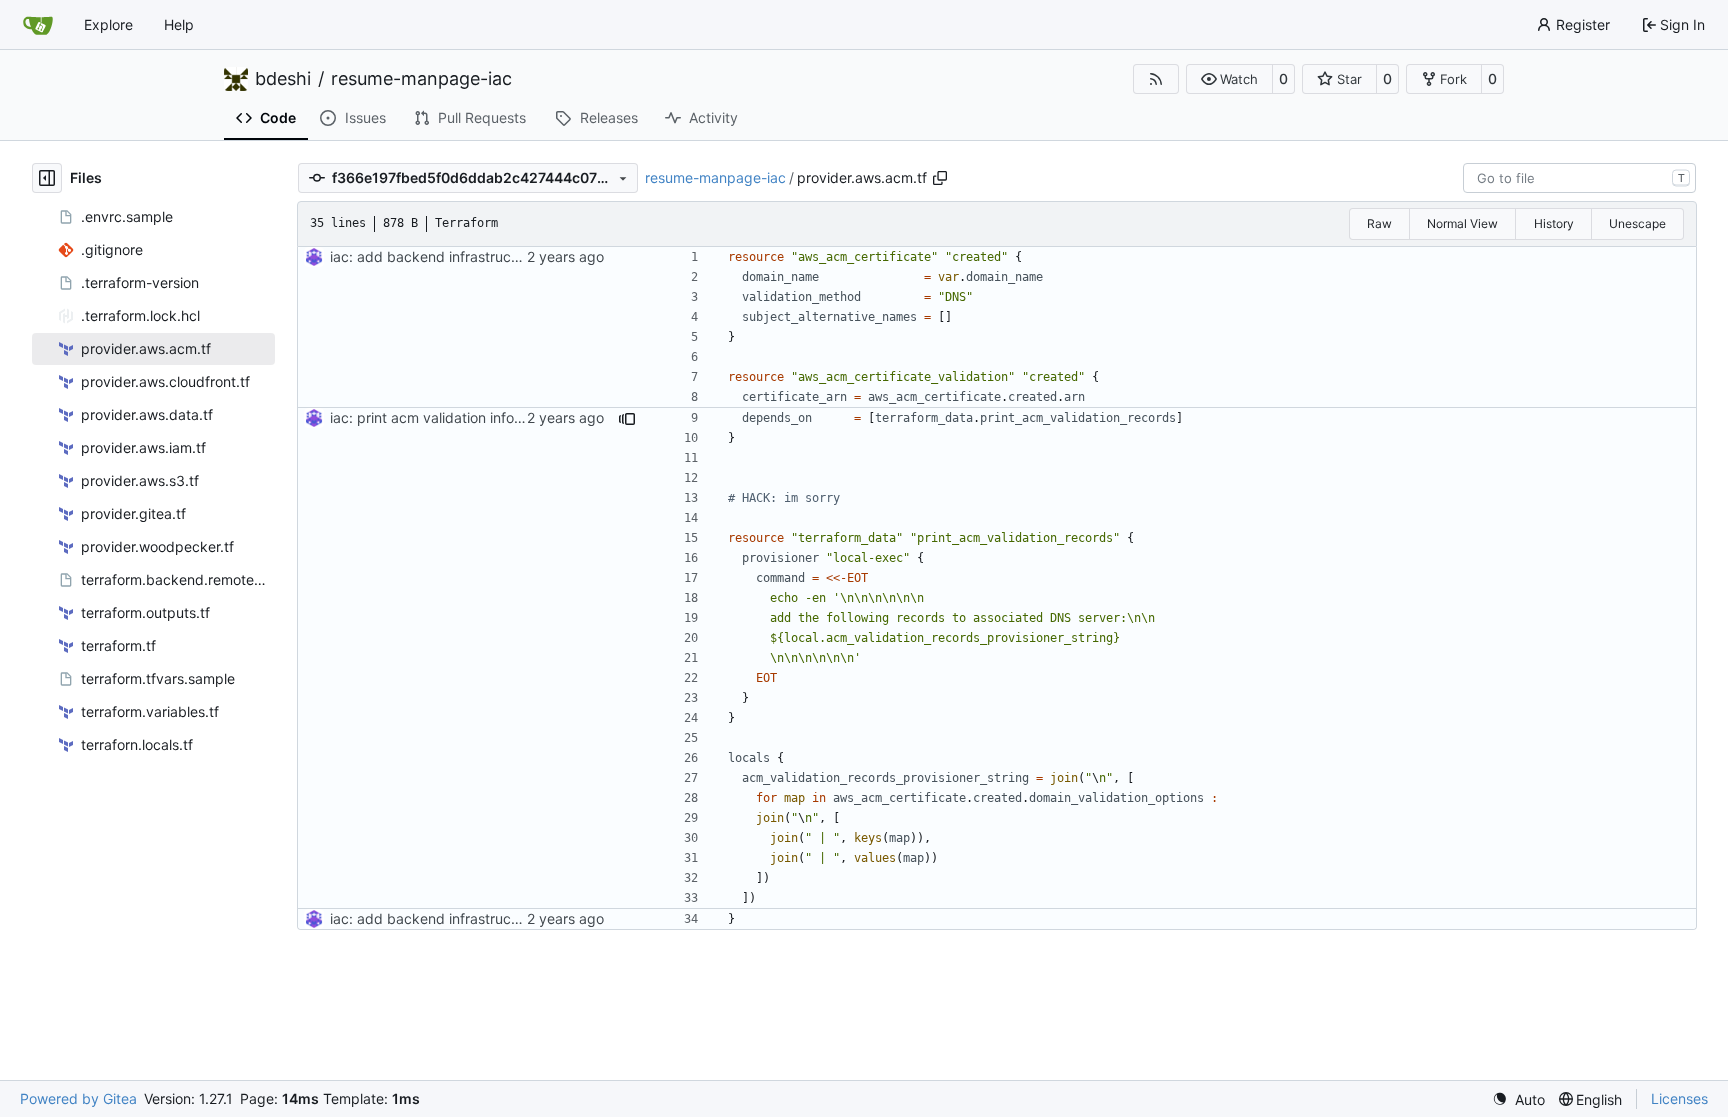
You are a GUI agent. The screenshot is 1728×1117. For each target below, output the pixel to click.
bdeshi (283, 79)
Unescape (1637, 223)
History (1554, 223)
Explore (108, 24)
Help (179, 24)
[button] (1229, 79)
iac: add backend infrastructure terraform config (488, 256)
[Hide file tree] (47, 178)
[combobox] (1579, 178)
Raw (1379, 223)
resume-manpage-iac (421, 79)
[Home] (38, 25)
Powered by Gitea (78, 1098)
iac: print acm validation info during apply (465, 417)
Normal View (1462, 223)
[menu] (1518, 1099)
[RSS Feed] (1156, 79)
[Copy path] (940, 178)
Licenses (1679, 1098)
